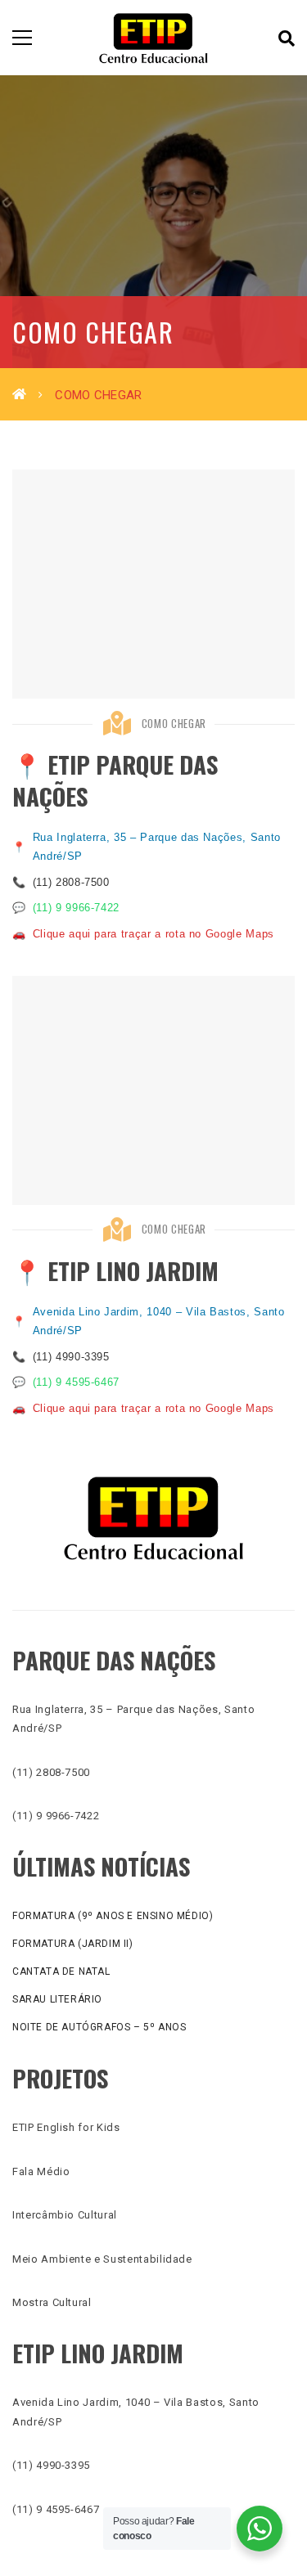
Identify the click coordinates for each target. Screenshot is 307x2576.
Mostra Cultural (52, 2302)
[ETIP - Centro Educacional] (153, 37)
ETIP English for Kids (66, 2127)
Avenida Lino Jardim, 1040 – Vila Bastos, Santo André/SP (159, 1321)
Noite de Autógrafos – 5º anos (99, 2027)
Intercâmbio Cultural (65, 2215)
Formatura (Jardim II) (73, 1944)
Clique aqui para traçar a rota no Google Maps (153, 934)
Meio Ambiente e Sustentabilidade (102, 2259)
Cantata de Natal (61, 1971)
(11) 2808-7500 (71, 882)
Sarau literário (57, 1999)
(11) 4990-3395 (71, 1357)
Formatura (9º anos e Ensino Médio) (113, 1916)
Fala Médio (41, 2171)
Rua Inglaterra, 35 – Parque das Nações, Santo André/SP (157, 847)
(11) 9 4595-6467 (76, 1382)
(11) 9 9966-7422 (76, 908)
